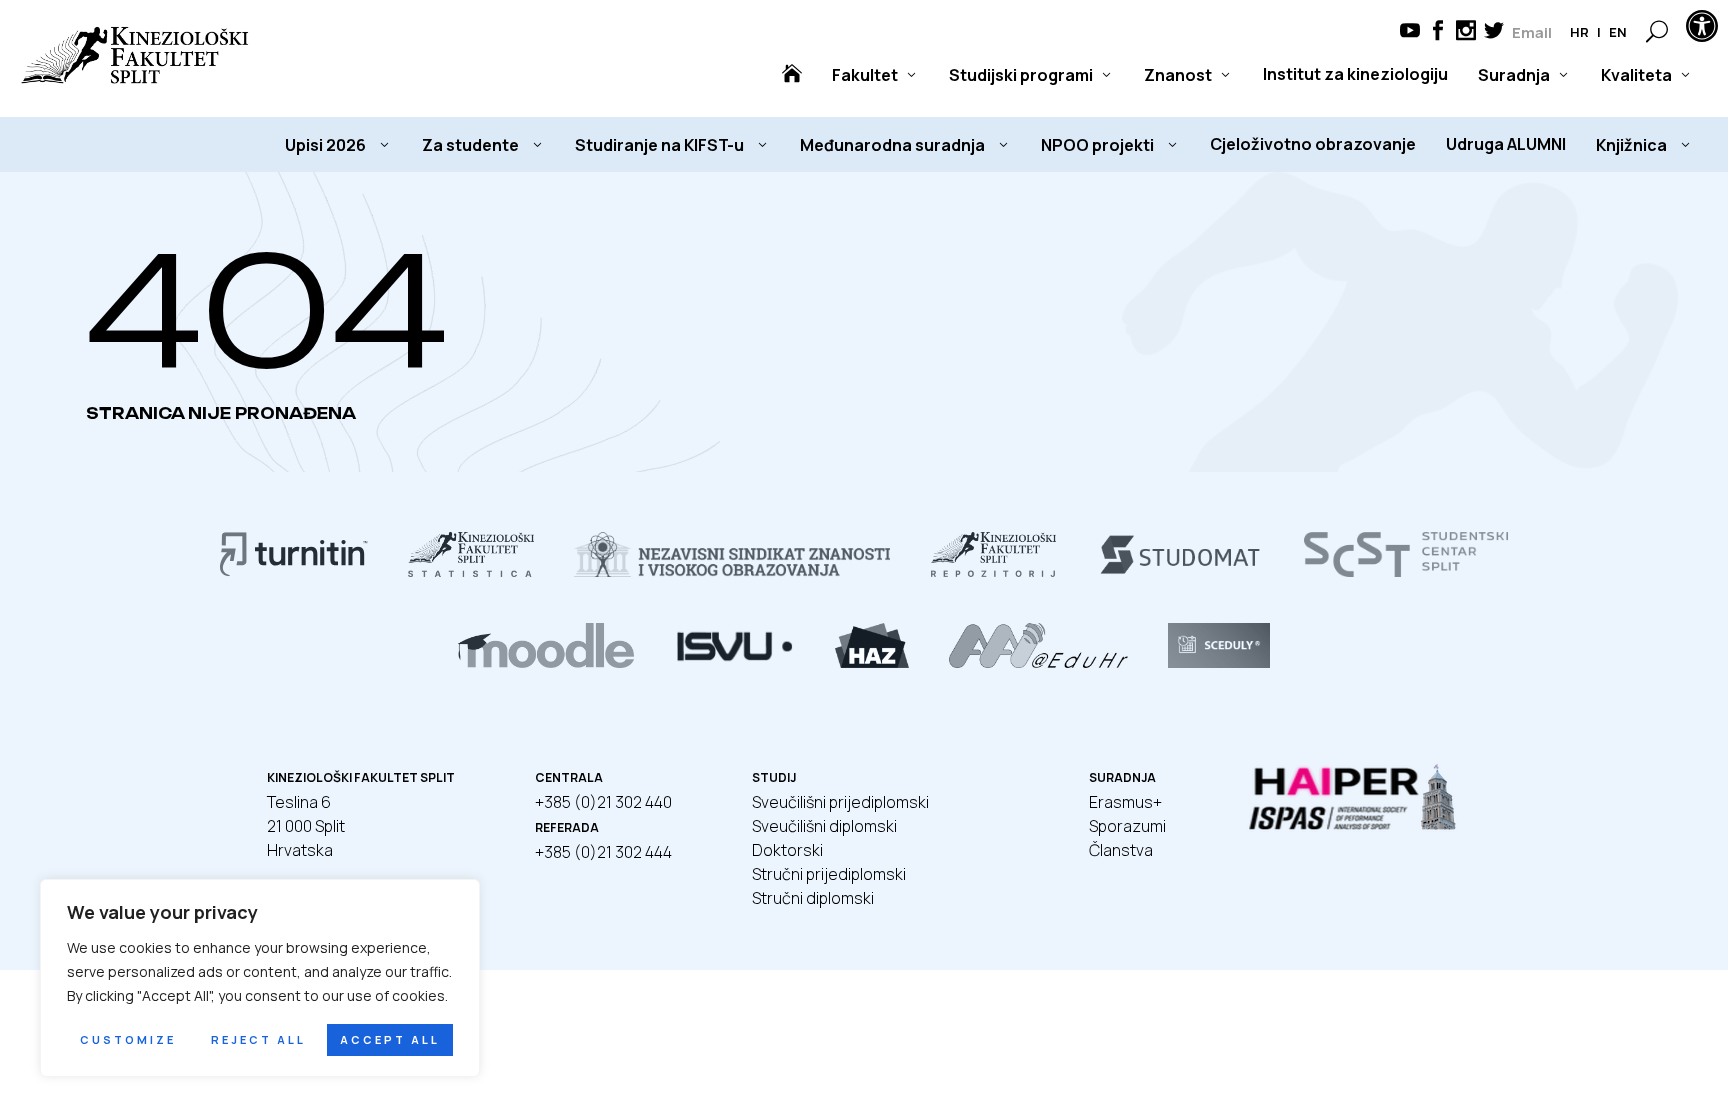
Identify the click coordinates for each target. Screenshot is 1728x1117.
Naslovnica (792, 74)
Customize (128, 1039)
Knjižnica (1631, 145)
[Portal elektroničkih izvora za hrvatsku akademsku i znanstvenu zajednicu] (872, 662)
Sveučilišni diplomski (824, 826)
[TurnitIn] (294, 571)
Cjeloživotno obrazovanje (1313, 144)
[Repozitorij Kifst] (994, 571)
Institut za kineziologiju (1355, 74)
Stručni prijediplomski (829, 874)
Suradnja (1514, 75)
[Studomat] (1179, 571)
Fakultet (865, 75)
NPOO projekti (1097, 145)
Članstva (1121, 850)
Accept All (390, 1039)
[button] (1702, 26)
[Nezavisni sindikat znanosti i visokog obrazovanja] (732, 571)
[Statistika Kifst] (471, 571)
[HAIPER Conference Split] (1353, 827)
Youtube (1410, 32)
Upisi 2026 (325, 145)
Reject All (258, 1039)
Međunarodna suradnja (892, 145)
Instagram (1466, 32)
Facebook (1438, 32)
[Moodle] (546, 662)
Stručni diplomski (813, 898)
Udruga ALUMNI (1506, 144)
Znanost (1178, 75)
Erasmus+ (1125, 802)
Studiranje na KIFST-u (659, 145)
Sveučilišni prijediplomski (840, 802)
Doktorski (787, 850)
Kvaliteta (1636, 75)
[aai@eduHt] (1038, 662)
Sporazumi (1127, 826)
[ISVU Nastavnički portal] (734, 662)
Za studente (470, 145)
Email (1532, 32)
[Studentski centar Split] (1406, 571)
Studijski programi (1021, 75)
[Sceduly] (1219, 662)
